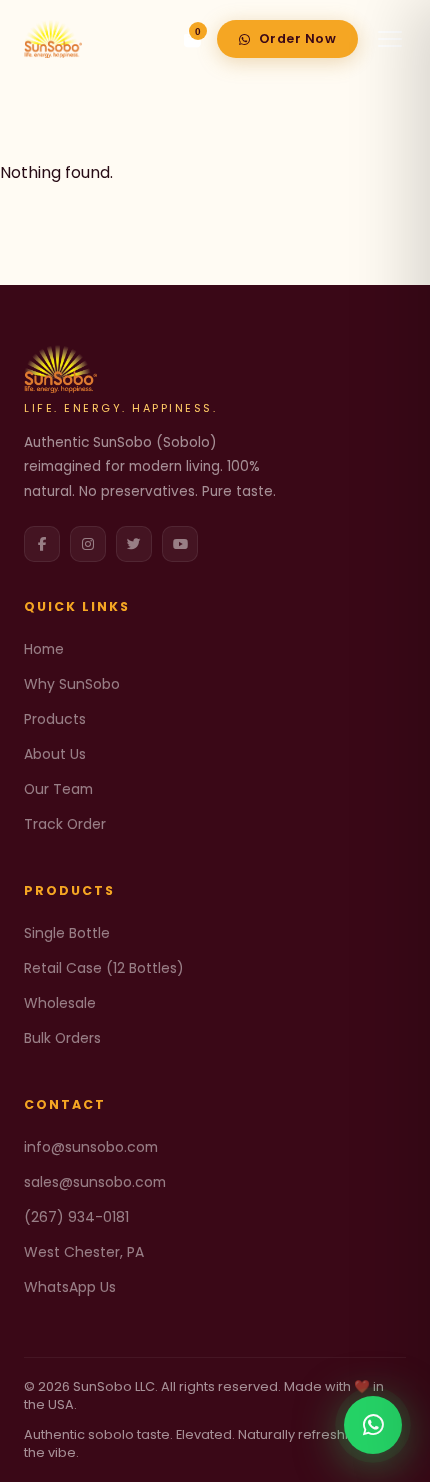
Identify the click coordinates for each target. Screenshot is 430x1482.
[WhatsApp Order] (373, 1425)
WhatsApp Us (70, 1287)
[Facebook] (42, 544)
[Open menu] (390, 39)
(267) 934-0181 (76, 1217)
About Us (55, 754)
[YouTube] (180, 544)
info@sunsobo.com (91, 1147)
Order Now (298, 38)
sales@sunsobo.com (95, 1182)
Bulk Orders (62, 1038)
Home (44, 649)
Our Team (58, 789)
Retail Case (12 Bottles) (104, 968)
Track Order (65, 824)
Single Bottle (67, 933)
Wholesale (60, 1003)
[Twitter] (134, 544)
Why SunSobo (72, 684)
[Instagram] (88, 544)
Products (55, 719)
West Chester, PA (84, 1252)
